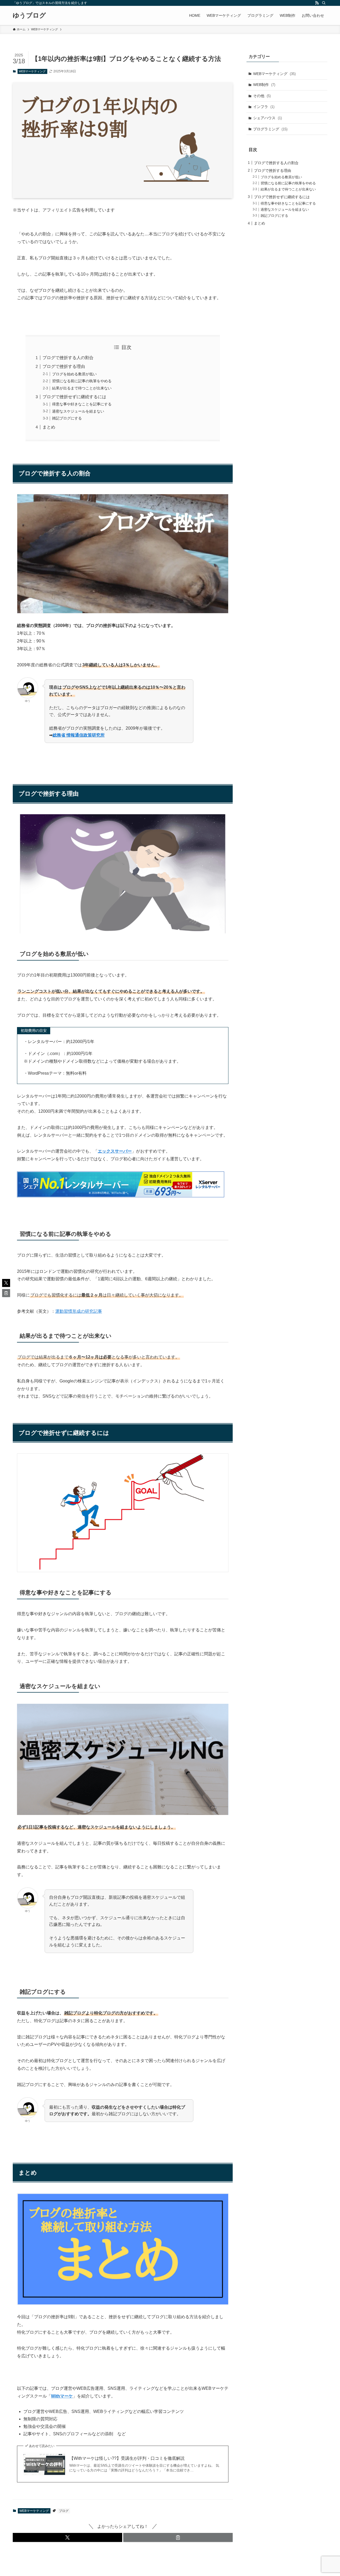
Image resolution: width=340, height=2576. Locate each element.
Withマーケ (62, 2396)
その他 (262, 96)
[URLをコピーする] (178, 2537)
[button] (67, 2537)
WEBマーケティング (32, 71)
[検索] (324, 3)
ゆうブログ (29, 15)
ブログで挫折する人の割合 (69, 358)
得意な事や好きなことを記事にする (82, 404)
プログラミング (270, 129)
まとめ (49, 427)
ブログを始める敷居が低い (75, 374)
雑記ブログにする (67, 418)
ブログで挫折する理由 (64, 366)
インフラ (264, 107)
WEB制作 (264, 85)
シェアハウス (267, 118)
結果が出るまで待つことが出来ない (82, 388)
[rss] (317, 3)
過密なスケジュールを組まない (78, 411)
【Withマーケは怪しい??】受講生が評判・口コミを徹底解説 (127, 2458)
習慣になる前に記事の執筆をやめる (82, 381)
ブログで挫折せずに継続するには (74, 397)
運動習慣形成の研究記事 (79, 1311)
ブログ (64, 2511)
